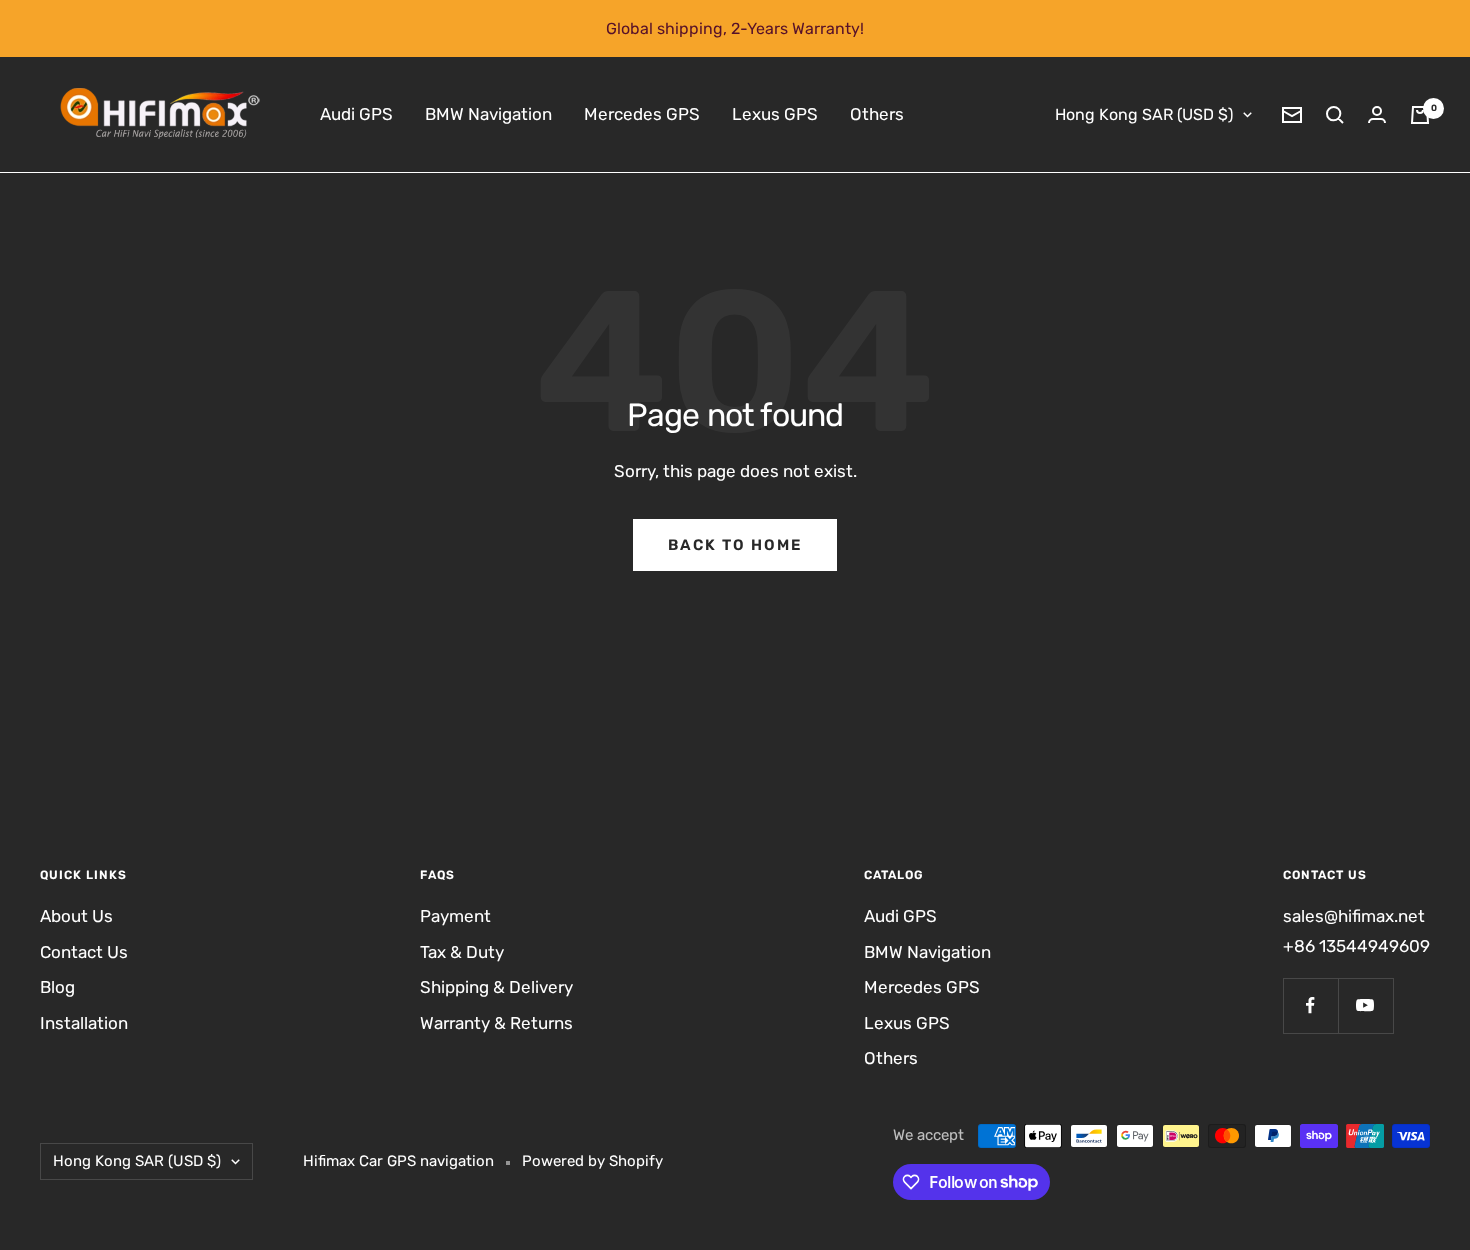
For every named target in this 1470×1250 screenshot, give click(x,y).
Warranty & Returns (496, 1023)
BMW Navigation (488, 114)
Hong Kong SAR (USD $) (1144, 114)
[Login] (1377, 114)
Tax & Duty (462, 952)
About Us (76, 916)
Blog (57, 987)
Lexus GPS (775, 114)
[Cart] (1420, 115)
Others (877, 114)
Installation (84, 1023)
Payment (455, 916)
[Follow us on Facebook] (1310, 1005)
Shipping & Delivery (496, 987)
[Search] (1335, 115)
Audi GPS (356, 114)
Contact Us (84, 952)
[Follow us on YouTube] (1365, 1005)
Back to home (735, 545)
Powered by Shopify (592, 1161)
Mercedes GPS (642, 114)
